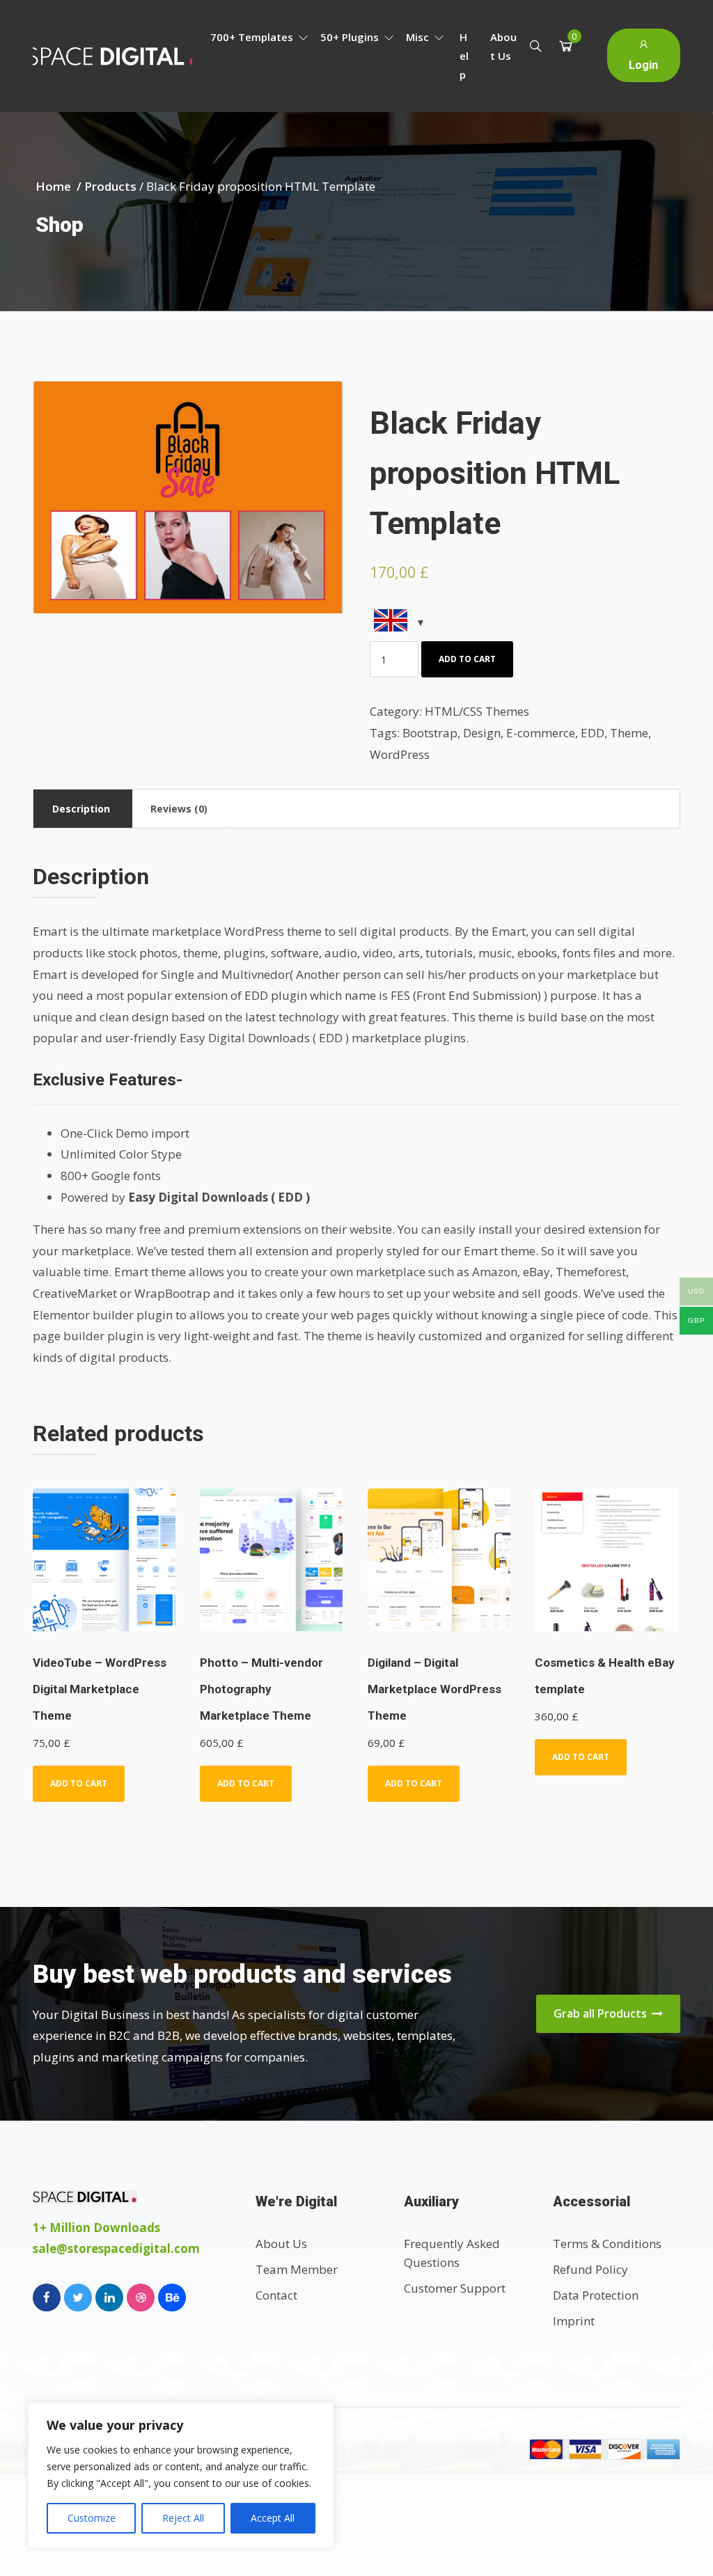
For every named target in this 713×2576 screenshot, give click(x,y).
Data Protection (596, 2295)
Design (482, 733)
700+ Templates (253, 37)
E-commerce (541, 733)
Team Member (297, 2269)
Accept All (273, 2518)
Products (110, 186)
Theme (629, 733)
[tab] (81, 809)
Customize (92, 2518)
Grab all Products (602, 2013)
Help (464, 56)
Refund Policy (590, 2269)
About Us (503, 46)
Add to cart (467, 659)
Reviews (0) (179, 809)
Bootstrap (430, 733)
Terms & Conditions (607, 2244)
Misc (419, 37)
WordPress (400, 754)
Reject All (183, 2518)
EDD (593, 733)
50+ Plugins (351, 37)
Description (81, 809)
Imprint (574, 2321)
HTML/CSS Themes (477, 711)
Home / (60, 186)
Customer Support (455, 2288)
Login (643, 65)
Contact (276, 2295)
